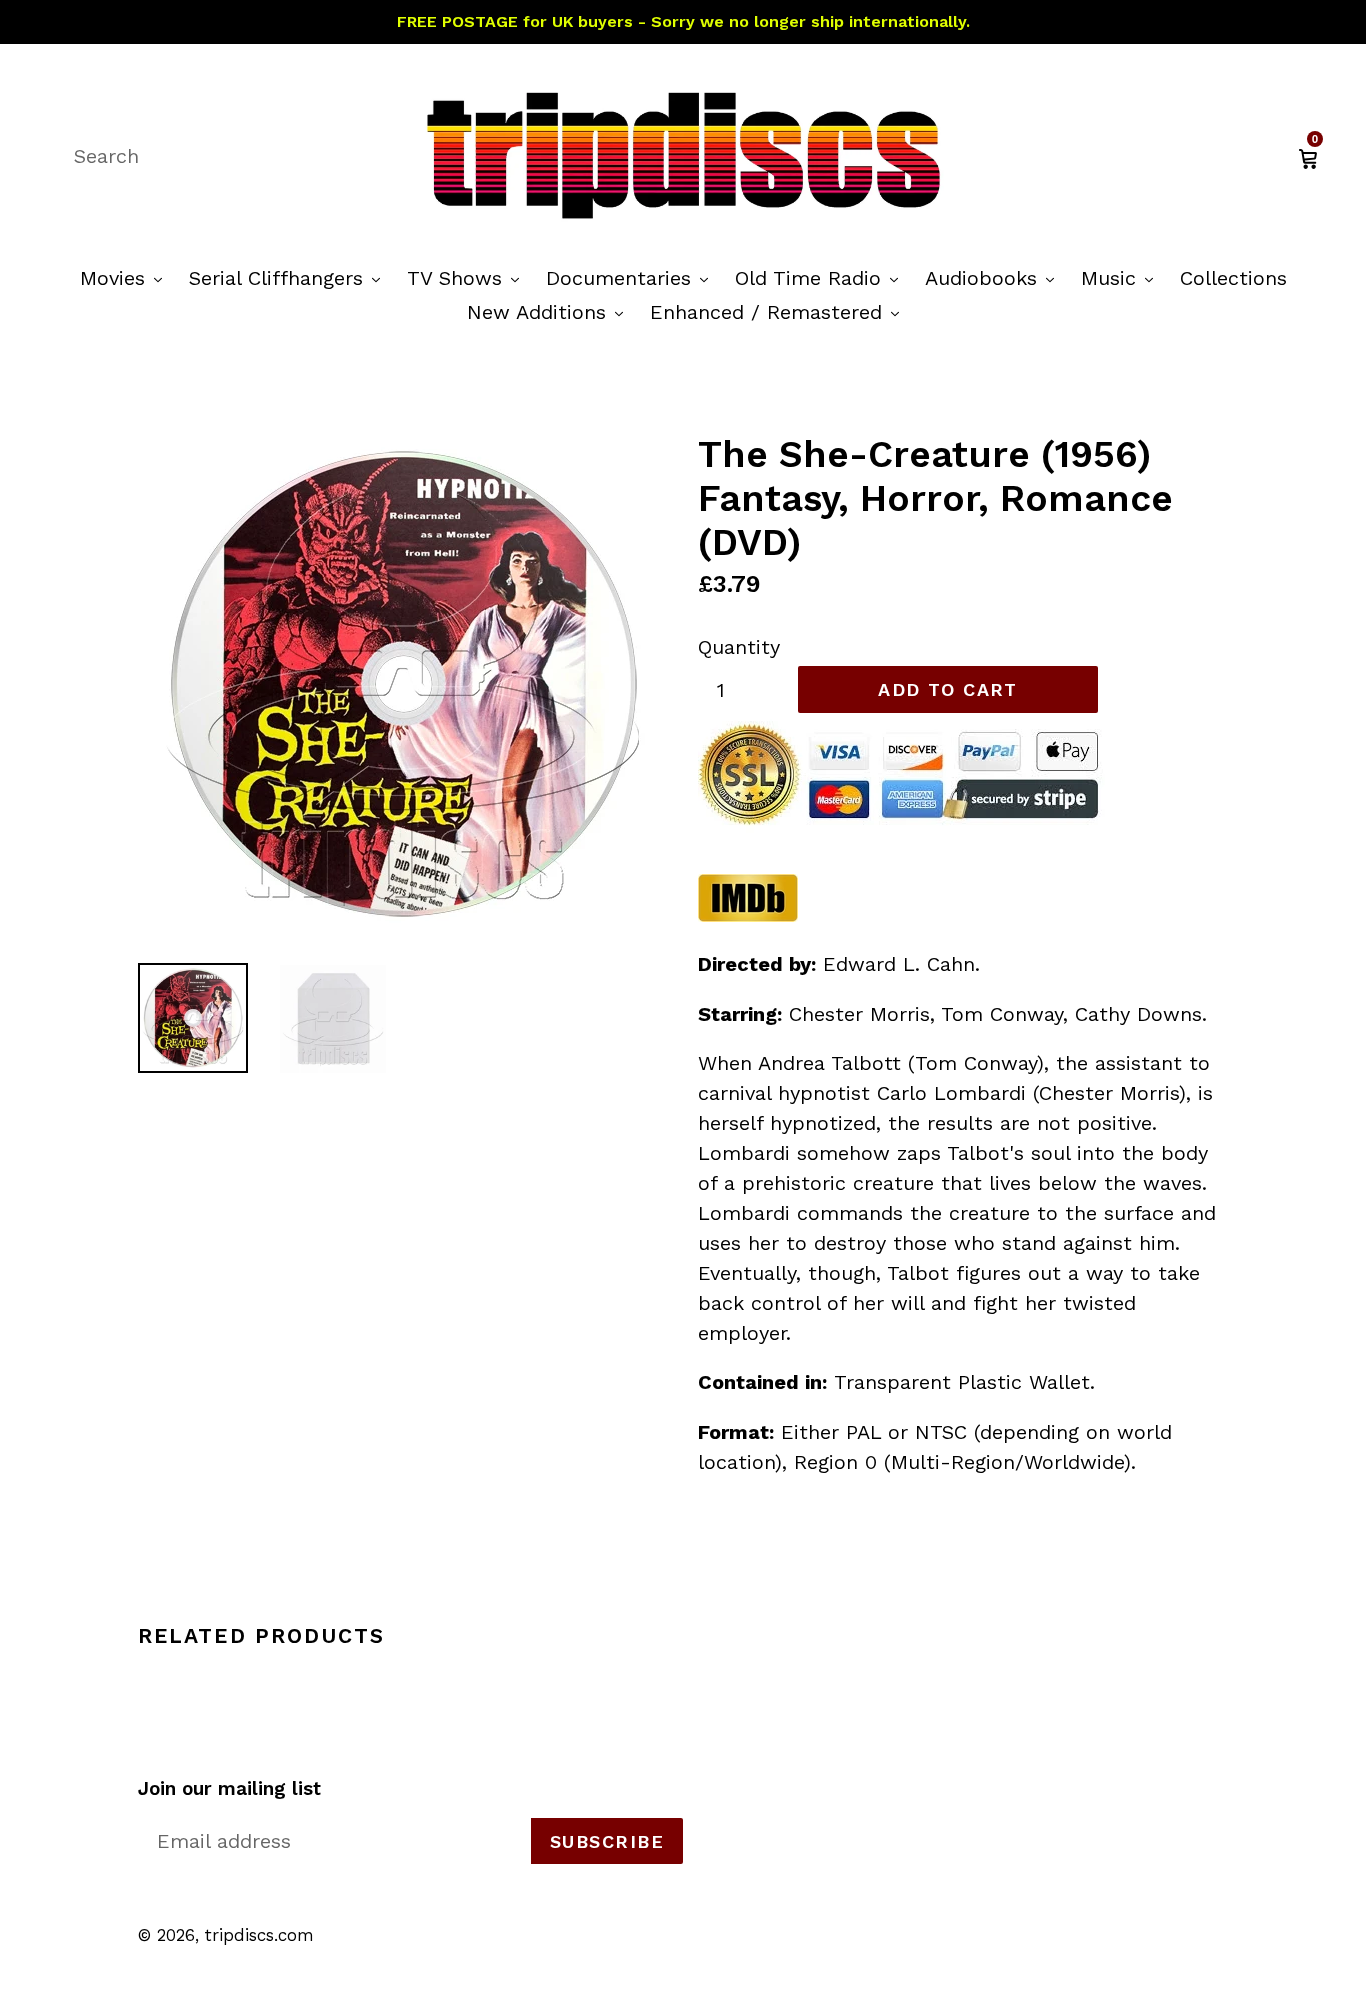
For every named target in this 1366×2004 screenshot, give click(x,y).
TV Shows (468, 277)
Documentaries (632, 277)
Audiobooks (994, 277)
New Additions (550, 311)
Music (1122, 277)
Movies (126, 277)
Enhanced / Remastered (779, 311)
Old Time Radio (821, 277)
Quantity (739, 647)
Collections (1233, 278)
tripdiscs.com (259, 1935)
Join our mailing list (229, 1789)
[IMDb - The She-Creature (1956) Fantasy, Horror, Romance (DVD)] (748, 915)
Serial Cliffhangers (289, 277)
